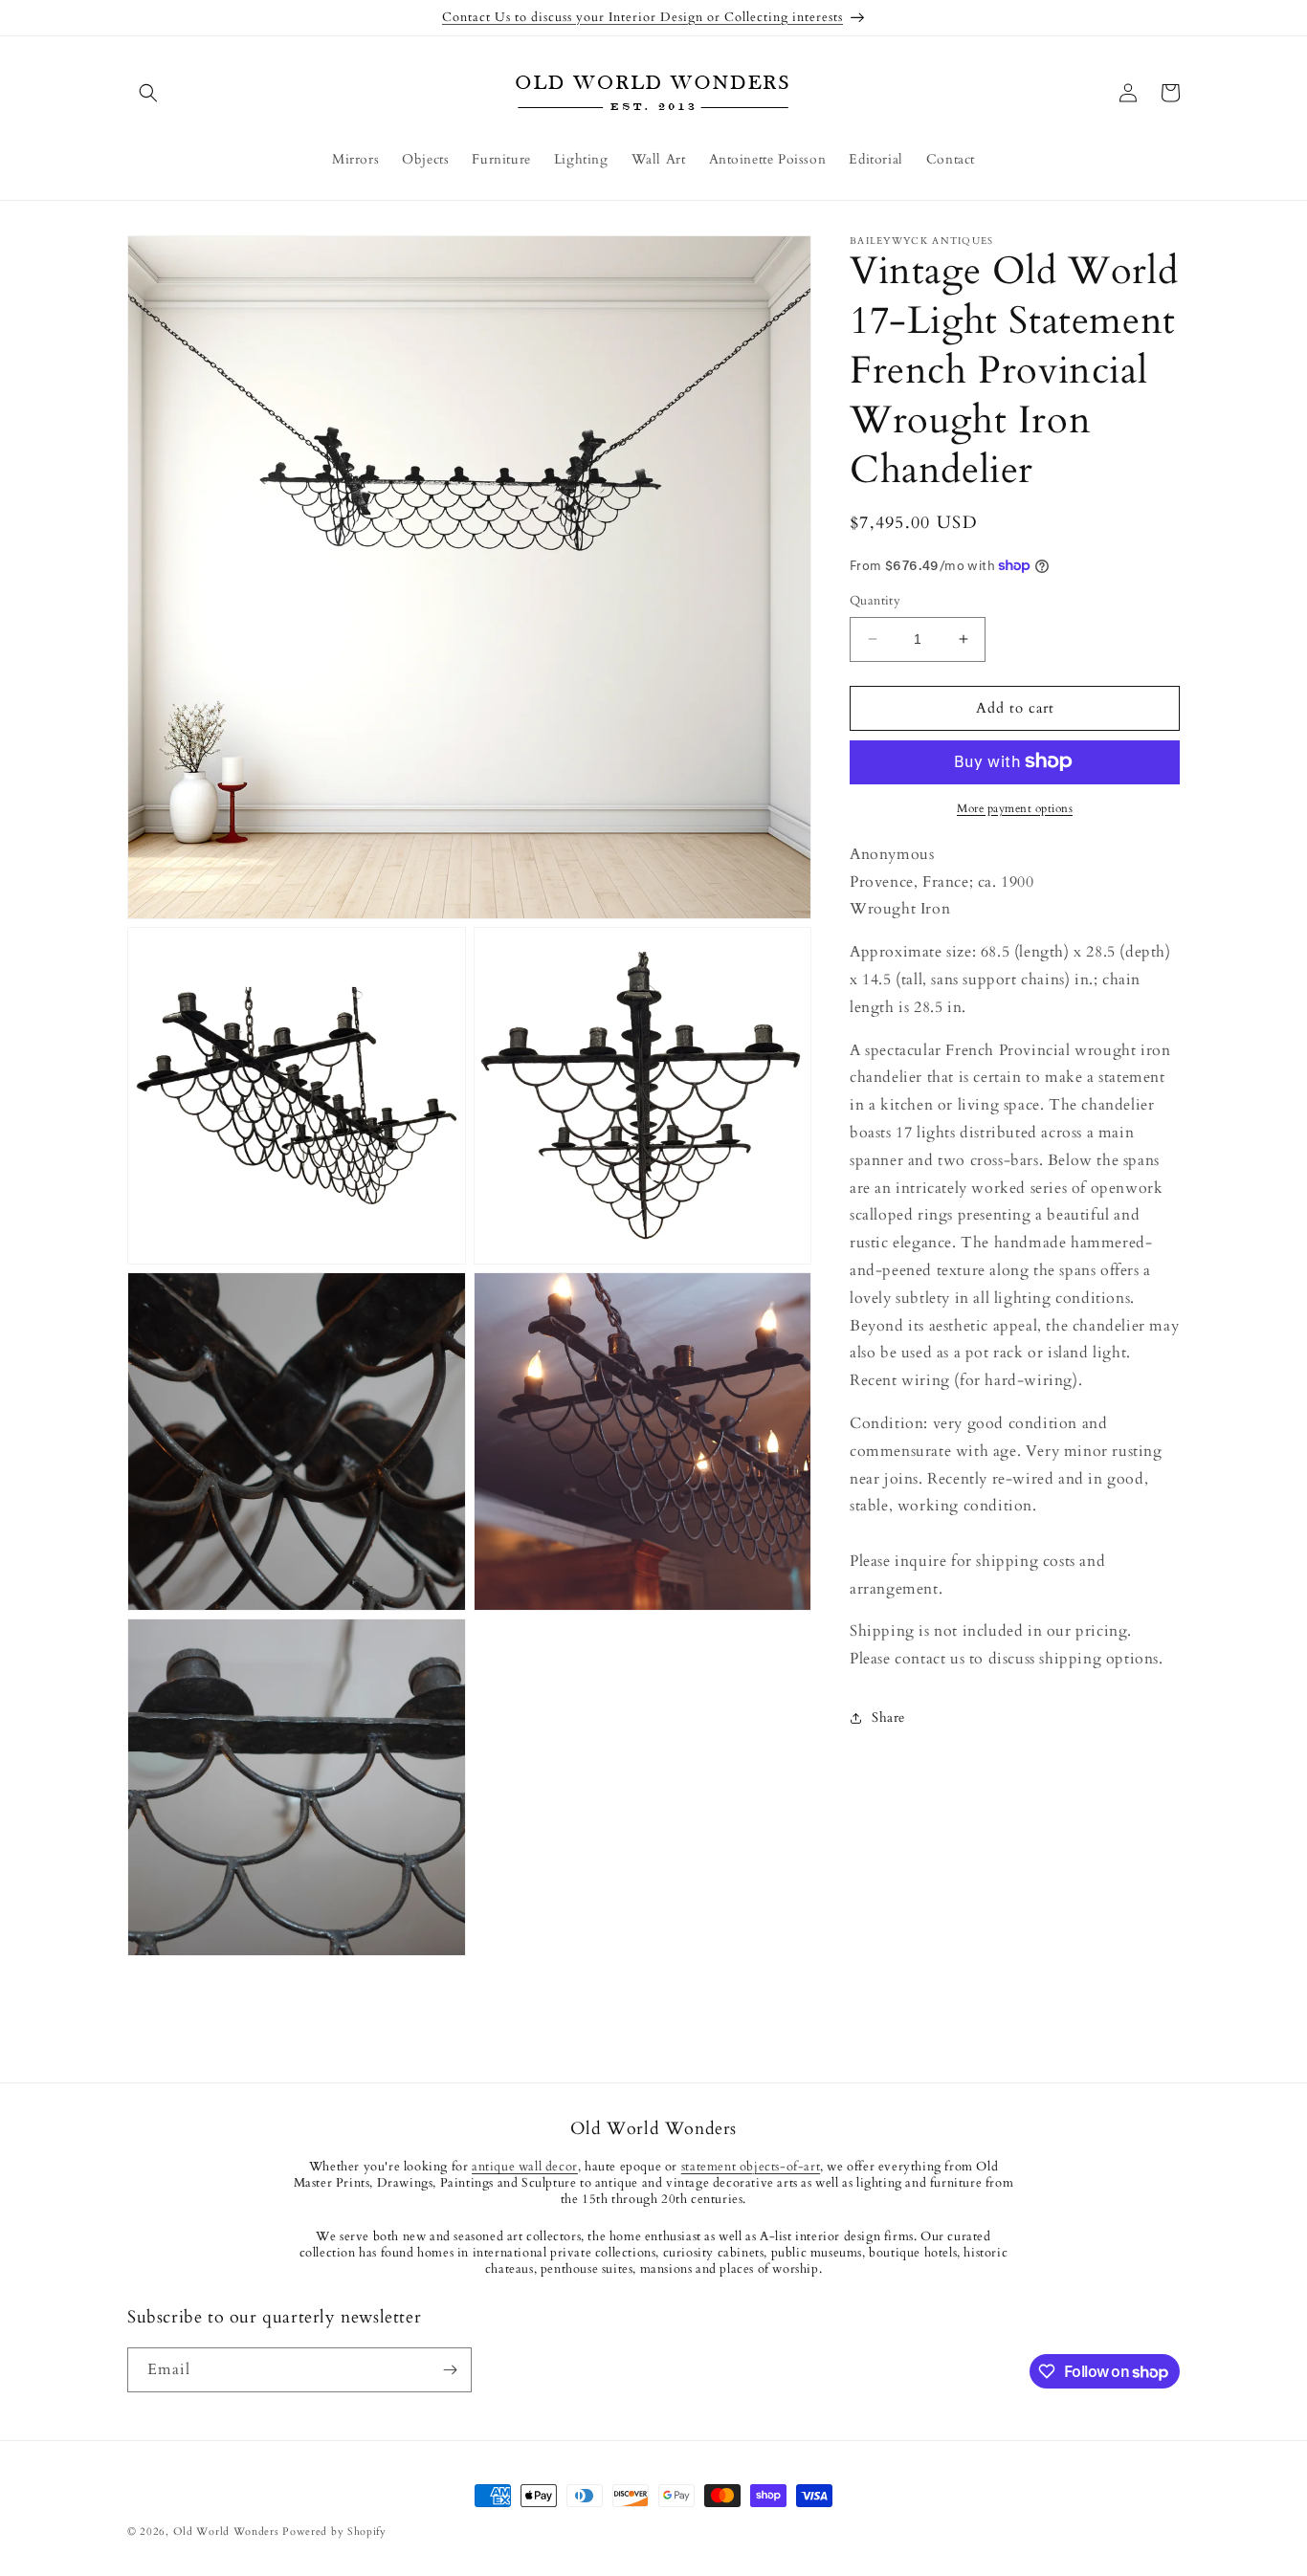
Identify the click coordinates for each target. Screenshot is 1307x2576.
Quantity (875, 601)
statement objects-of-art (751, 2168)
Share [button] (888, 1717)
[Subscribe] (450, 2370)
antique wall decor (525, 2168)
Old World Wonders (226, 2532)
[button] (148, 93)
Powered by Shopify (334, 2532)
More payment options (1015, 807)
